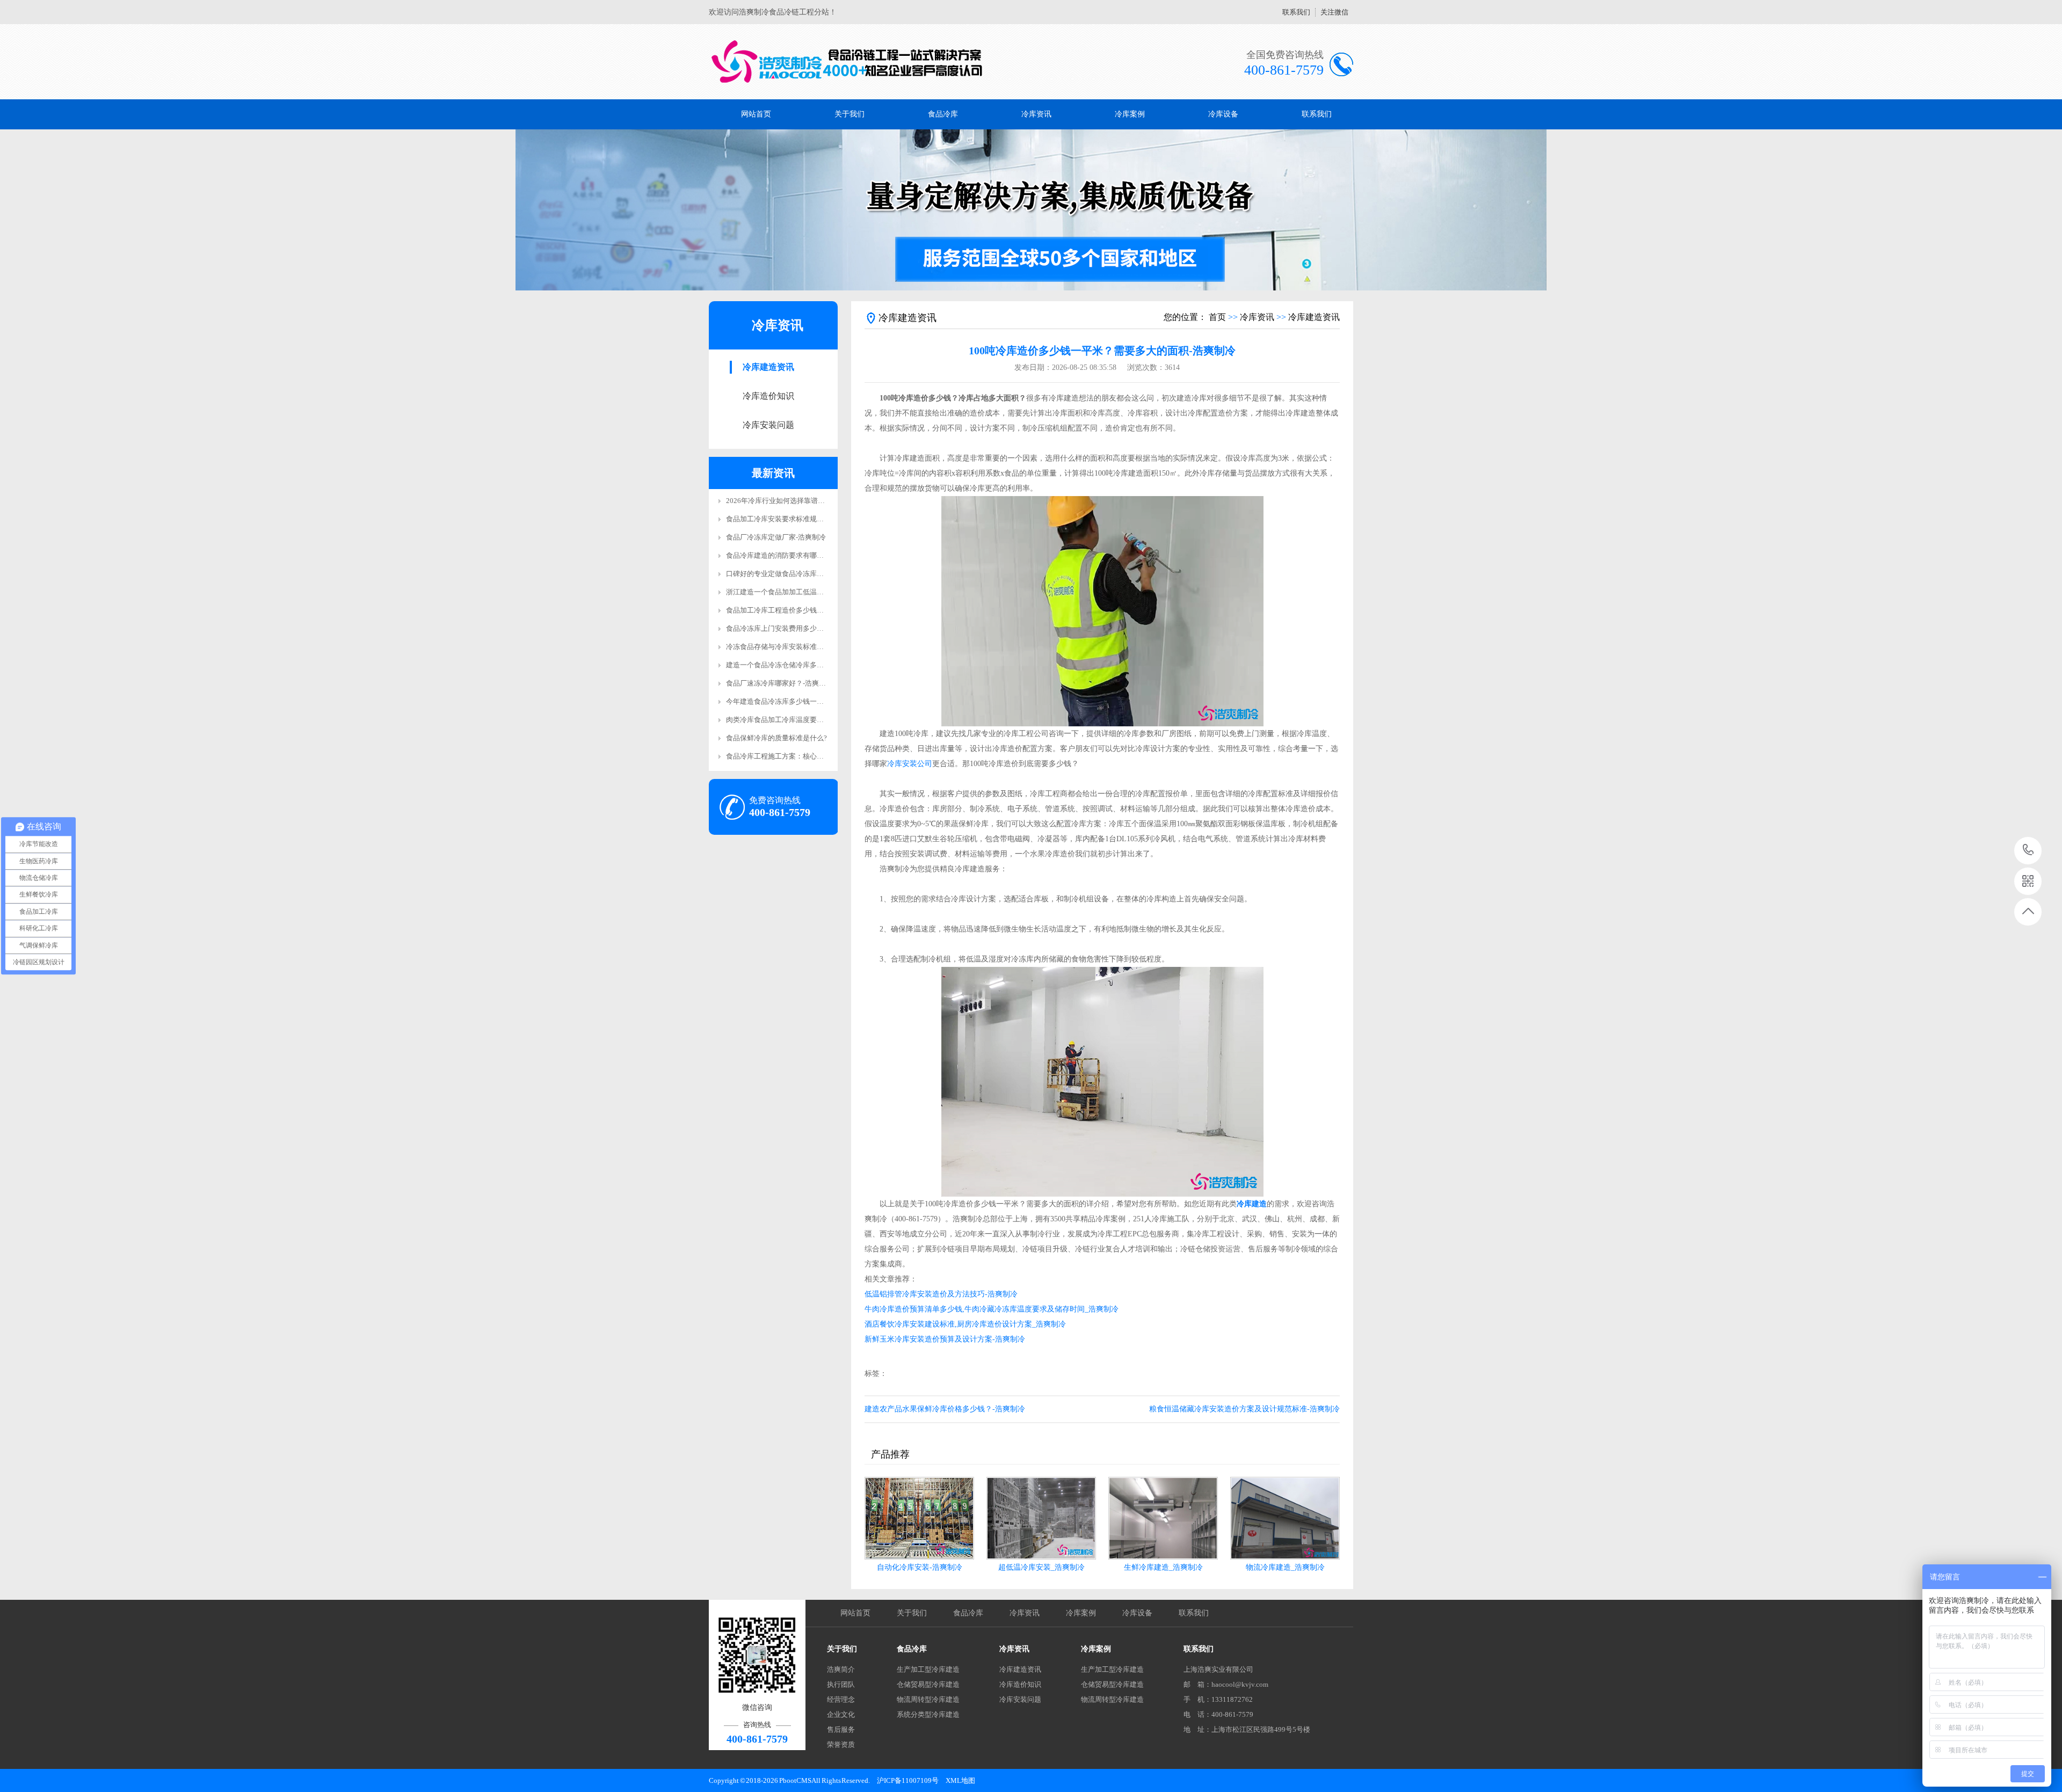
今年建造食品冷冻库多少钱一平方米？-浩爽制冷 (800, 701)
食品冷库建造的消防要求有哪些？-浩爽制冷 (793, 555)
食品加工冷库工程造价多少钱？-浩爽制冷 (790, 610)
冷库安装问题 (768, 425)
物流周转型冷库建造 (928, 1699)
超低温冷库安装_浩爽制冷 (1041, 1567)
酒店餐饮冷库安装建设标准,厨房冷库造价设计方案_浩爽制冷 (965, 1324)
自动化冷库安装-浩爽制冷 (920, 1567)
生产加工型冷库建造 (928, 1669)
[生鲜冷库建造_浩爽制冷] (1163, 1518)
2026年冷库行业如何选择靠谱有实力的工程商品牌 (803, 501)
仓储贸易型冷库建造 (928, 1684)
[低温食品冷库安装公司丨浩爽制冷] (847, 62)
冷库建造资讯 (768, 367)
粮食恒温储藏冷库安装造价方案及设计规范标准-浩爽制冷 (1244, 1409)
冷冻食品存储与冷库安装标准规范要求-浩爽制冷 (800, 647)
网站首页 (756, 114)
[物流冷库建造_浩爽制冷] (1285, 1518)
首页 (1217, 317)
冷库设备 (1223, 114)
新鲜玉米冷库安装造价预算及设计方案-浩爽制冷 (945, 1339)
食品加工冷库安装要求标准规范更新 (782, 519)
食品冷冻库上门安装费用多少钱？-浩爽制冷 (793, 628)
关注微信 (1334, 12)
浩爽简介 (841, 1669)
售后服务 (841, 1729)
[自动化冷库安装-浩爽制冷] (919, 1518)
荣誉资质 (841, 1744)
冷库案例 (1130, 114)
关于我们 (850, 114)
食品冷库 (943, 114)
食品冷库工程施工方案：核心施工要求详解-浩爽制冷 (807, 756)
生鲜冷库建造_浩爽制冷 (1163, 1567)
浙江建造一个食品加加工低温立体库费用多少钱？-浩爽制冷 (818, 592)
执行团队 (841, 1684)
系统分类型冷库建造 (928, 1714)
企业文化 (841, 1714)
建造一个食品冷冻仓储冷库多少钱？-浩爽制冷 (797, 665)
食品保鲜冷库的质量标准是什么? (776, 738)
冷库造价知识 (768, 396)
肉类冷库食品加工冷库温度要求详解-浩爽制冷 (797, 720)
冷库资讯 (1036, 114)
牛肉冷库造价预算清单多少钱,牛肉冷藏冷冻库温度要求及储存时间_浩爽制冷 (992, 1309)
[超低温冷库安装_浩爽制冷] (1041, 1518)
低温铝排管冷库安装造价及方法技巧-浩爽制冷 (941, 1294)
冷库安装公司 (910, 764)
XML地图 (960, 1780)
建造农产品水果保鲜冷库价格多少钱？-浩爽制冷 (945, 1409)
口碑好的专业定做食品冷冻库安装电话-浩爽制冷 (800, 574)
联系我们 (1296, 12)
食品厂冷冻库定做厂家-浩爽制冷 (776, 537)
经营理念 (841, 1699)
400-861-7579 (2028, 851)
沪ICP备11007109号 (908, 1780)
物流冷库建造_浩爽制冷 (1285, 1567)
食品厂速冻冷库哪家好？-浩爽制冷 (779, 683)
